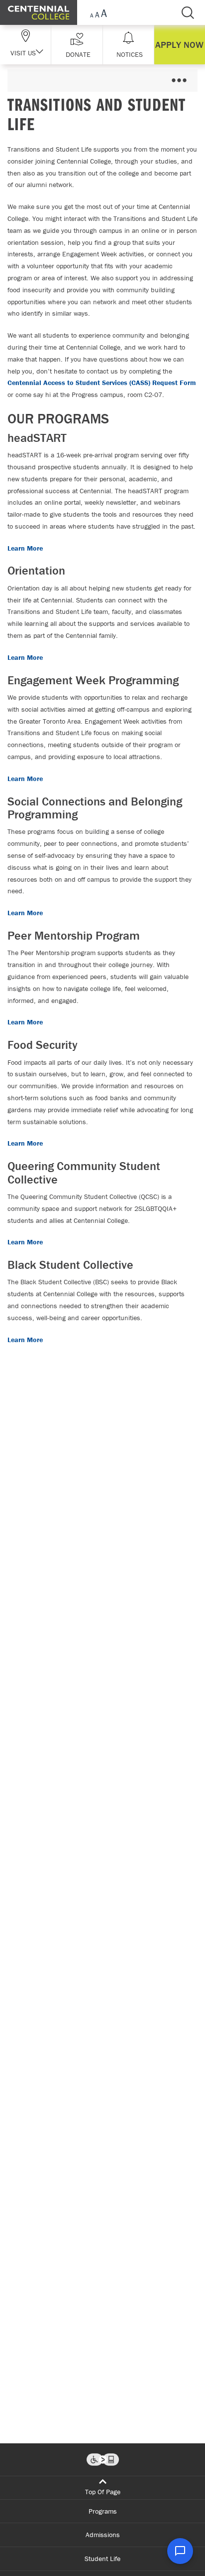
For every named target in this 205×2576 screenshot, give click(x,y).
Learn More (25, 548)
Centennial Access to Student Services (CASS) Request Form (102, 383)
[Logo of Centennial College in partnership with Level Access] (103, 2460)
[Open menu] (179, 81)
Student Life (102, 2559)
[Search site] (188, 12)
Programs (103, 2511)
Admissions (103, 2535)
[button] (77, 45)
